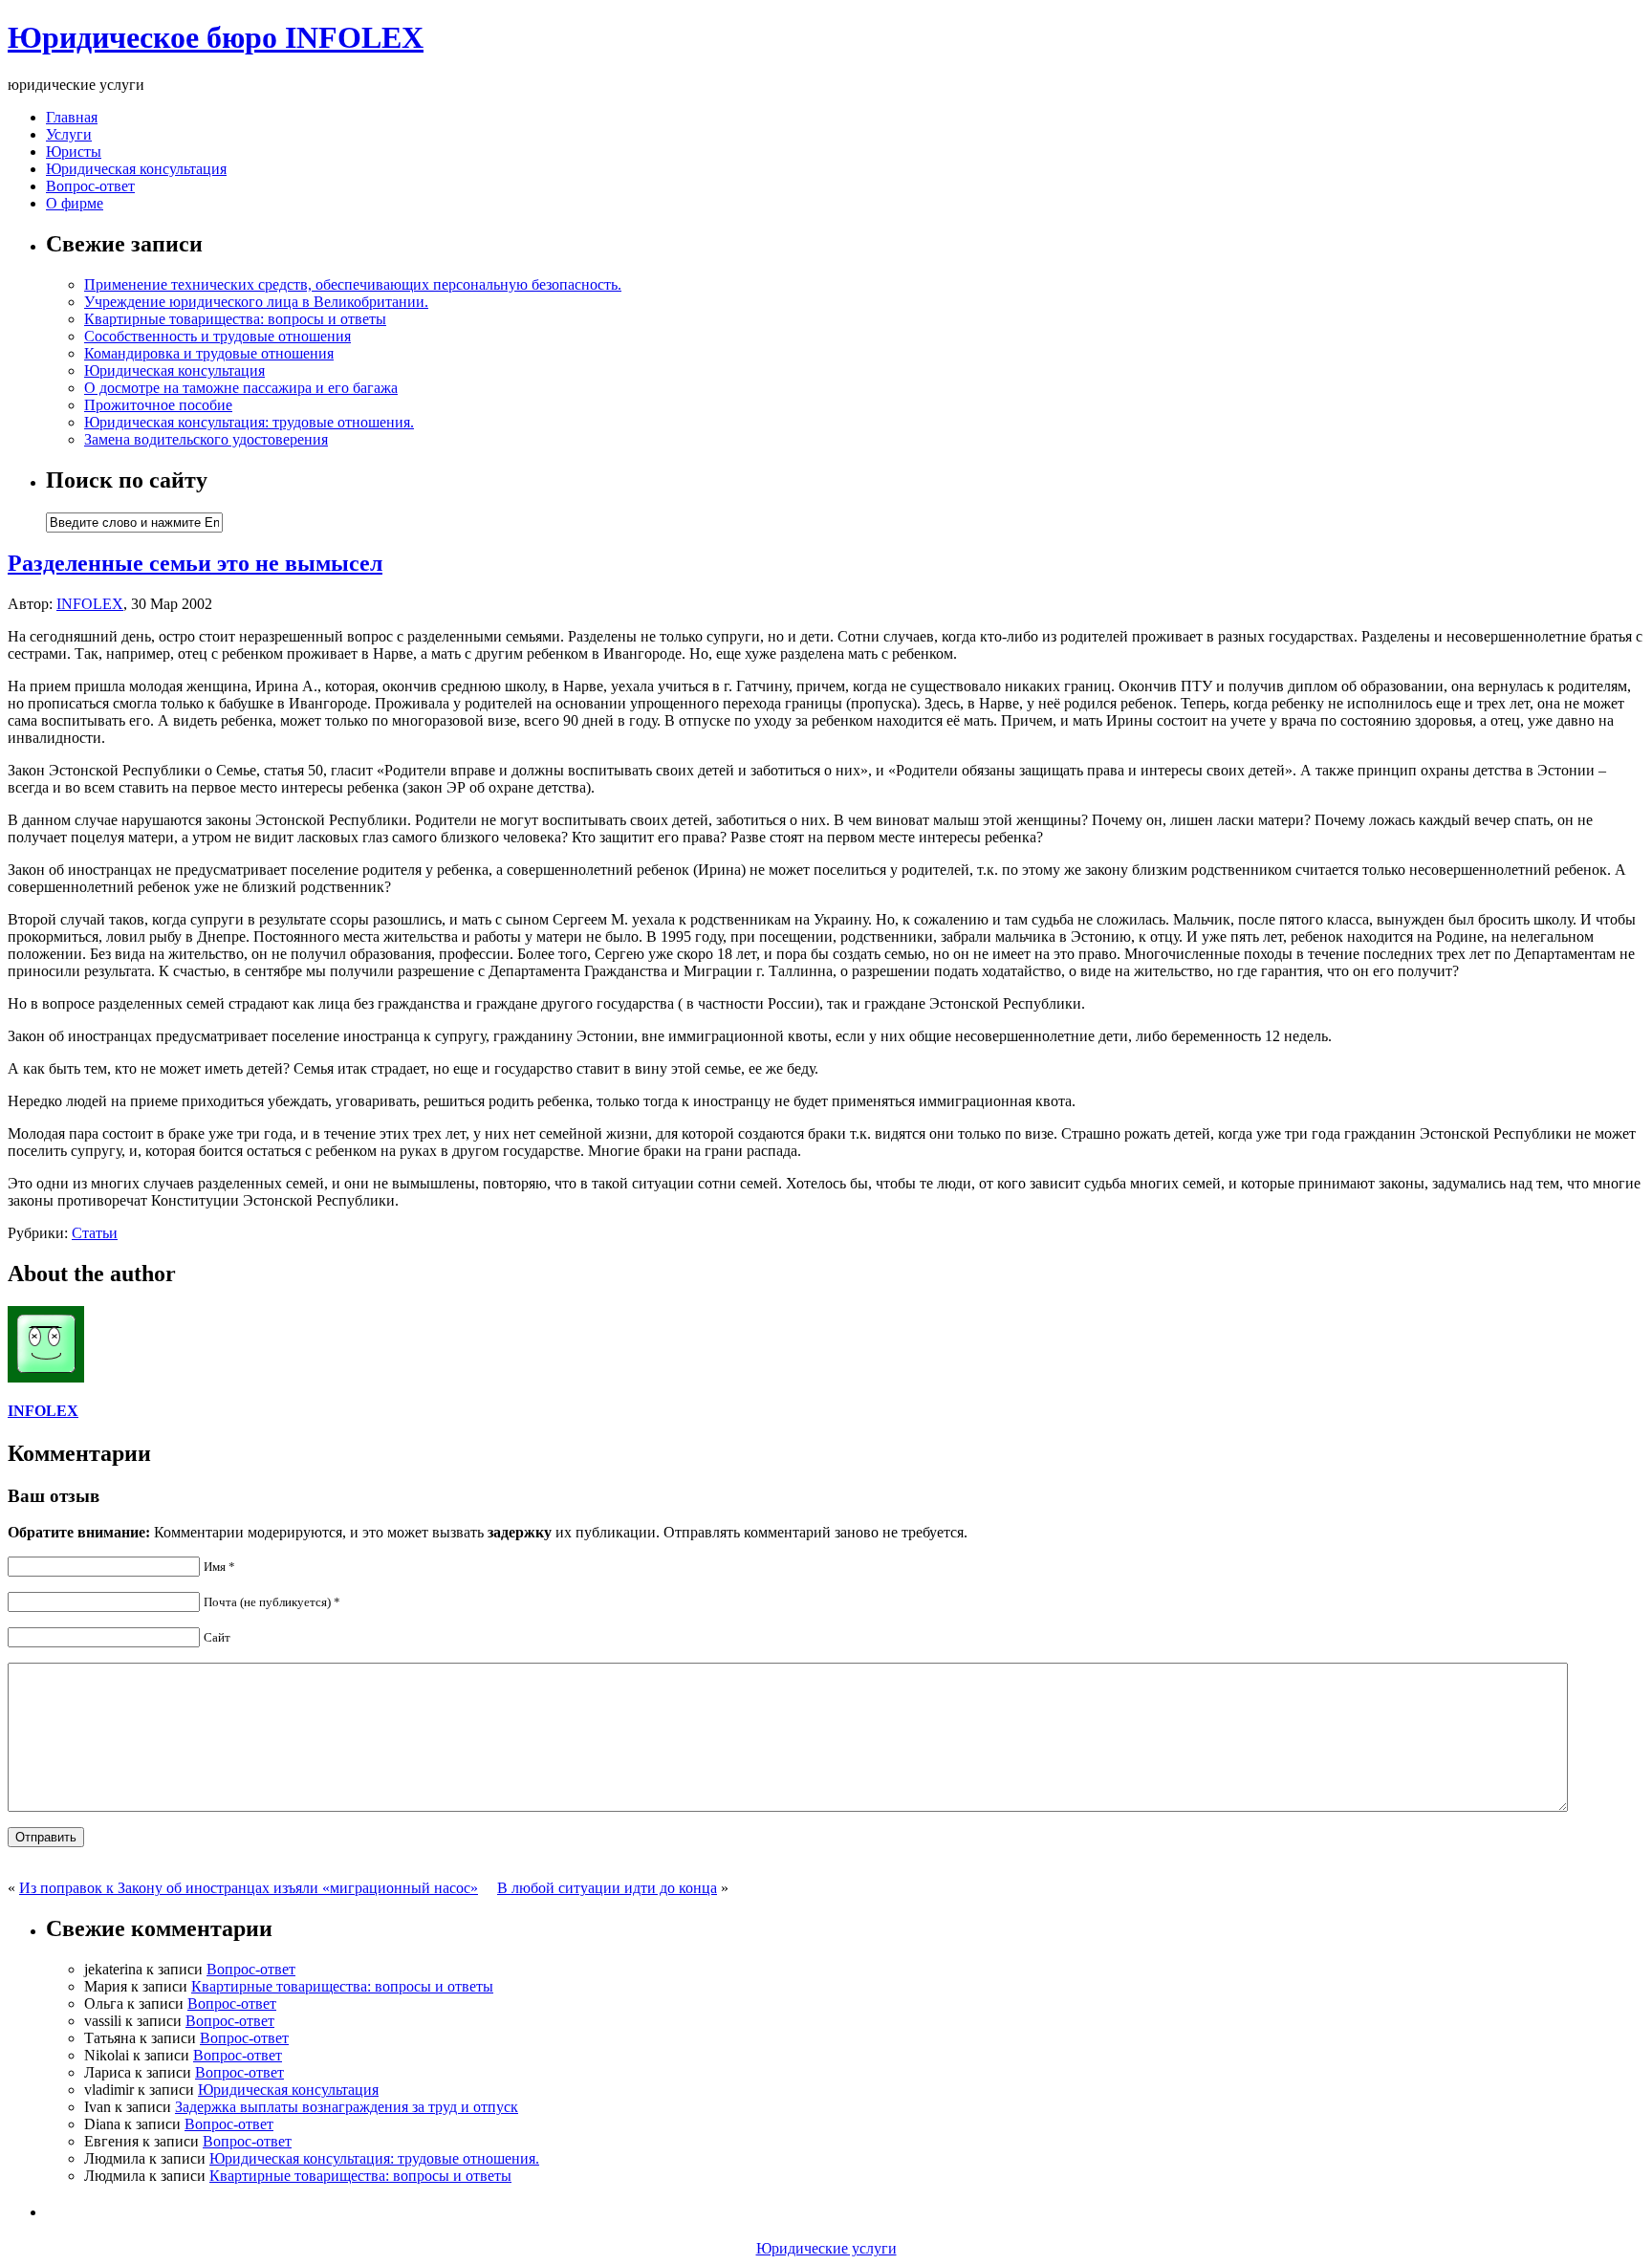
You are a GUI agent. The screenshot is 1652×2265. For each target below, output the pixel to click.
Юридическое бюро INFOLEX (216, 37)
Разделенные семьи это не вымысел (195, 563)
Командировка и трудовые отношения (209, 353)
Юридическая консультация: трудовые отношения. (249, 422)
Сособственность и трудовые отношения (217, 336)
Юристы (74, 152)
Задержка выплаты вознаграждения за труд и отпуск (347, 2107)
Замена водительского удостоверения (206, 439)
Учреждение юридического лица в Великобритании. (256, 302)
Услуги (69, 134)
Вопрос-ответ (90, 186)
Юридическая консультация (136, 169)
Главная (72, 117)
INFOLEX (90, 604)
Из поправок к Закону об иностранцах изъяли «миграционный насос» (249, 1888)
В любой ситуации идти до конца (607, 1888)
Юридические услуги (826, 2248)
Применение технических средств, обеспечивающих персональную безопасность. (353, 284)
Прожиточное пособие (158, 405)
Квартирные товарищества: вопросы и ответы (235, 319)
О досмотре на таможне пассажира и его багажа (241, 388)
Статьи (95, 1233)
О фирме (75, 203)
